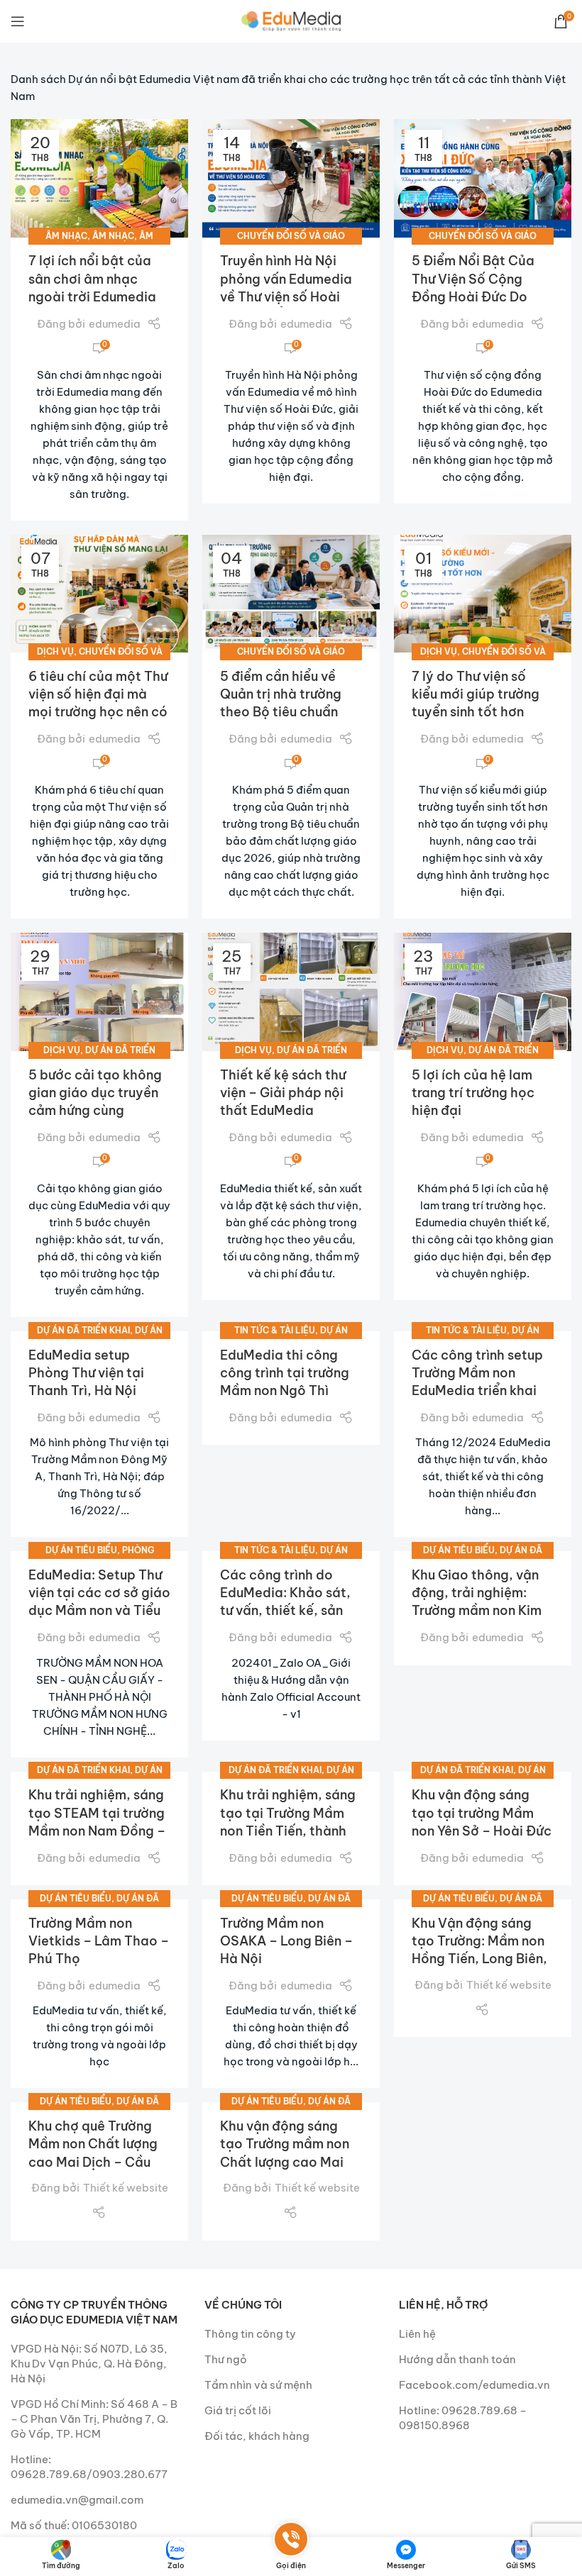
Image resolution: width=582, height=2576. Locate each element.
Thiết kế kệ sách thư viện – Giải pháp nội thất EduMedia (283, 1093)
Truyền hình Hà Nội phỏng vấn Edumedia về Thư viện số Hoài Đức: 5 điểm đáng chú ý (288, 296)
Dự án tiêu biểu (81, 1550)
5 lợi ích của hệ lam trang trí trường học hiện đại (473, 1093)
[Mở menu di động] (18, 21)
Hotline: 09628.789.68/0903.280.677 (89, 2467)
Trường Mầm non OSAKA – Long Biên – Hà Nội (286, 1941)
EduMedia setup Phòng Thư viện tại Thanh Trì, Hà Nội (86, 1373)
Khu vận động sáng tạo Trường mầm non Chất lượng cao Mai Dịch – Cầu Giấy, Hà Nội (285, 2162)
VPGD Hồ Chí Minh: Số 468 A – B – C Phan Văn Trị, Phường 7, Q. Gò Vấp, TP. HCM (94, 2419)
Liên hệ (417, 2334)
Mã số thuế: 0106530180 (74, 2525)
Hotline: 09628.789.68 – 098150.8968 (463, 2418)
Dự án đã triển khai (83, 1330)
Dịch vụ (55, 651)
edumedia (115, 324)
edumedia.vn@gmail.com (77, 2500)
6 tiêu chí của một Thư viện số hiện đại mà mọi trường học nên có (98, 694)
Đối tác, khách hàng (257, 2436)
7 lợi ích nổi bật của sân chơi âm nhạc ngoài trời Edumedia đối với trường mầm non (92, 296)
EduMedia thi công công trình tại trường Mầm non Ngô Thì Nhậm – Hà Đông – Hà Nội (289, 1391)
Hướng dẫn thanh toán (457, 2359)
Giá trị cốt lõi (238, 2410)
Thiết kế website (509, 1985)
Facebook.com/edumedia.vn (474, 2385)
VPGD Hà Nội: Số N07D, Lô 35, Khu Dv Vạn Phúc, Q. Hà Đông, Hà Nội (89, 2364)
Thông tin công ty (250, 2334)
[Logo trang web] (291, 20)
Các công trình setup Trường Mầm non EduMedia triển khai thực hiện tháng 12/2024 (477, 1391)
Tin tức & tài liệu (275, 1330)
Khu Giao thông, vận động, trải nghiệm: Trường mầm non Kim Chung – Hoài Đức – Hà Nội (477, 1611)
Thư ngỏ (226, 2359)
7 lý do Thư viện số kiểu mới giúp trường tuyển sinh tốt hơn (476, 694)
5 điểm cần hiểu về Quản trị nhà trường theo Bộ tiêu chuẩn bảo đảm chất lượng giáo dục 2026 (284, 712)
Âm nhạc (66, 236)
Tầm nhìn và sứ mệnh (258, 2385)
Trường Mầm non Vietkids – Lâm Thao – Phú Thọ (99, 1941)
